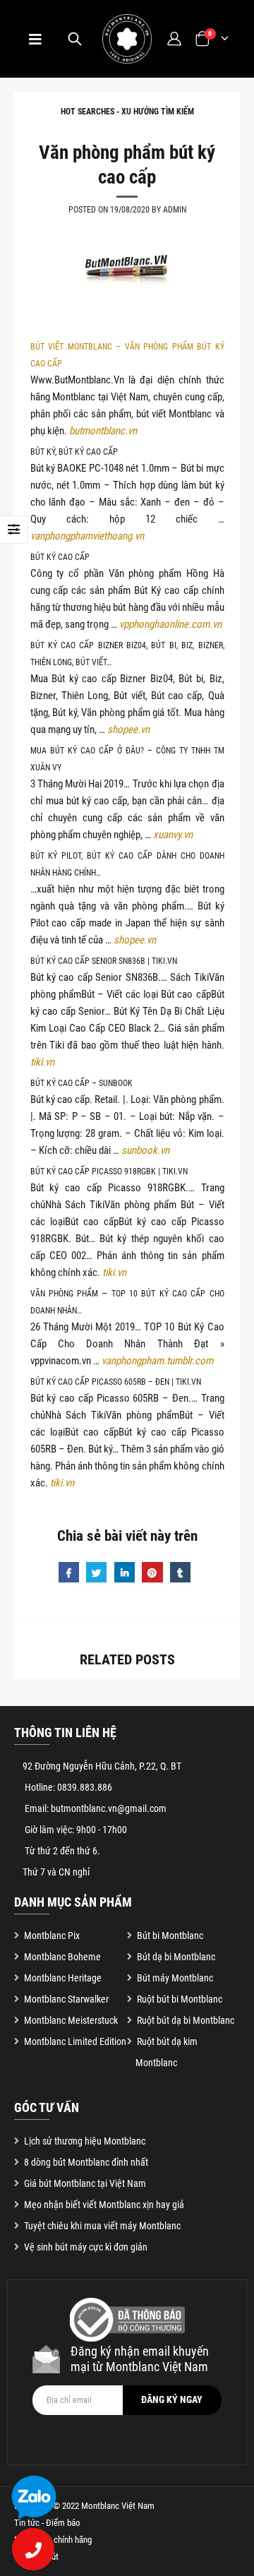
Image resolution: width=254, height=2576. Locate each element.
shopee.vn (128, 729)
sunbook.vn (145, 1150)
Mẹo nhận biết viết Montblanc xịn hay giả (104, 2205)
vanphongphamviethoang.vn (87, 536)
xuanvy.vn (173, 835)
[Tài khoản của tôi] (174, 38)
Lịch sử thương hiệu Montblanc (85, 2141)
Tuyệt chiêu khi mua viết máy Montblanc (102, 2226)
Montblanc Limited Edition (75, 2041)
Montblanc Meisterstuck (71, 2020)
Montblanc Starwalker (66, 1999)
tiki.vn (42, 1062)
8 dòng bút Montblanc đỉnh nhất (86, 2162)
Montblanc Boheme (62, 1957)
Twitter (96, 1572)
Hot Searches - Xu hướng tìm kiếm (127, 112)
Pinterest (152, 1572)
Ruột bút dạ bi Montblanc (186, 2020)
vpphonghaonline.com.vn (170, 624)
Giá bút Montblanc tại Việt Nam (85, 2183)
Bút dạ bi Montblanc (176, 1957)
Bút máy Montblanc (175, 1978)
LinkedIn (125, 1572)
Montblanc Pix (52, 1936)
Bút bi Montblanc (170, 1936)
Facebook (69, 1572)
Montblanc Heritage (63, 1978)
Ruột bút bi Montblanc (180, 1999)
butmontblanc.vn (103, 431)
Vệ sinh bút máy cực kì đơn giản (86, 2247)
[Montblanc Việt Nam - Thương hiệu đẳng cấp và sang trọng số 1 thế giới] (127, 39)
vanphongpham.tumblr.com (157, 1361)
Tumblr (180, 1572)
